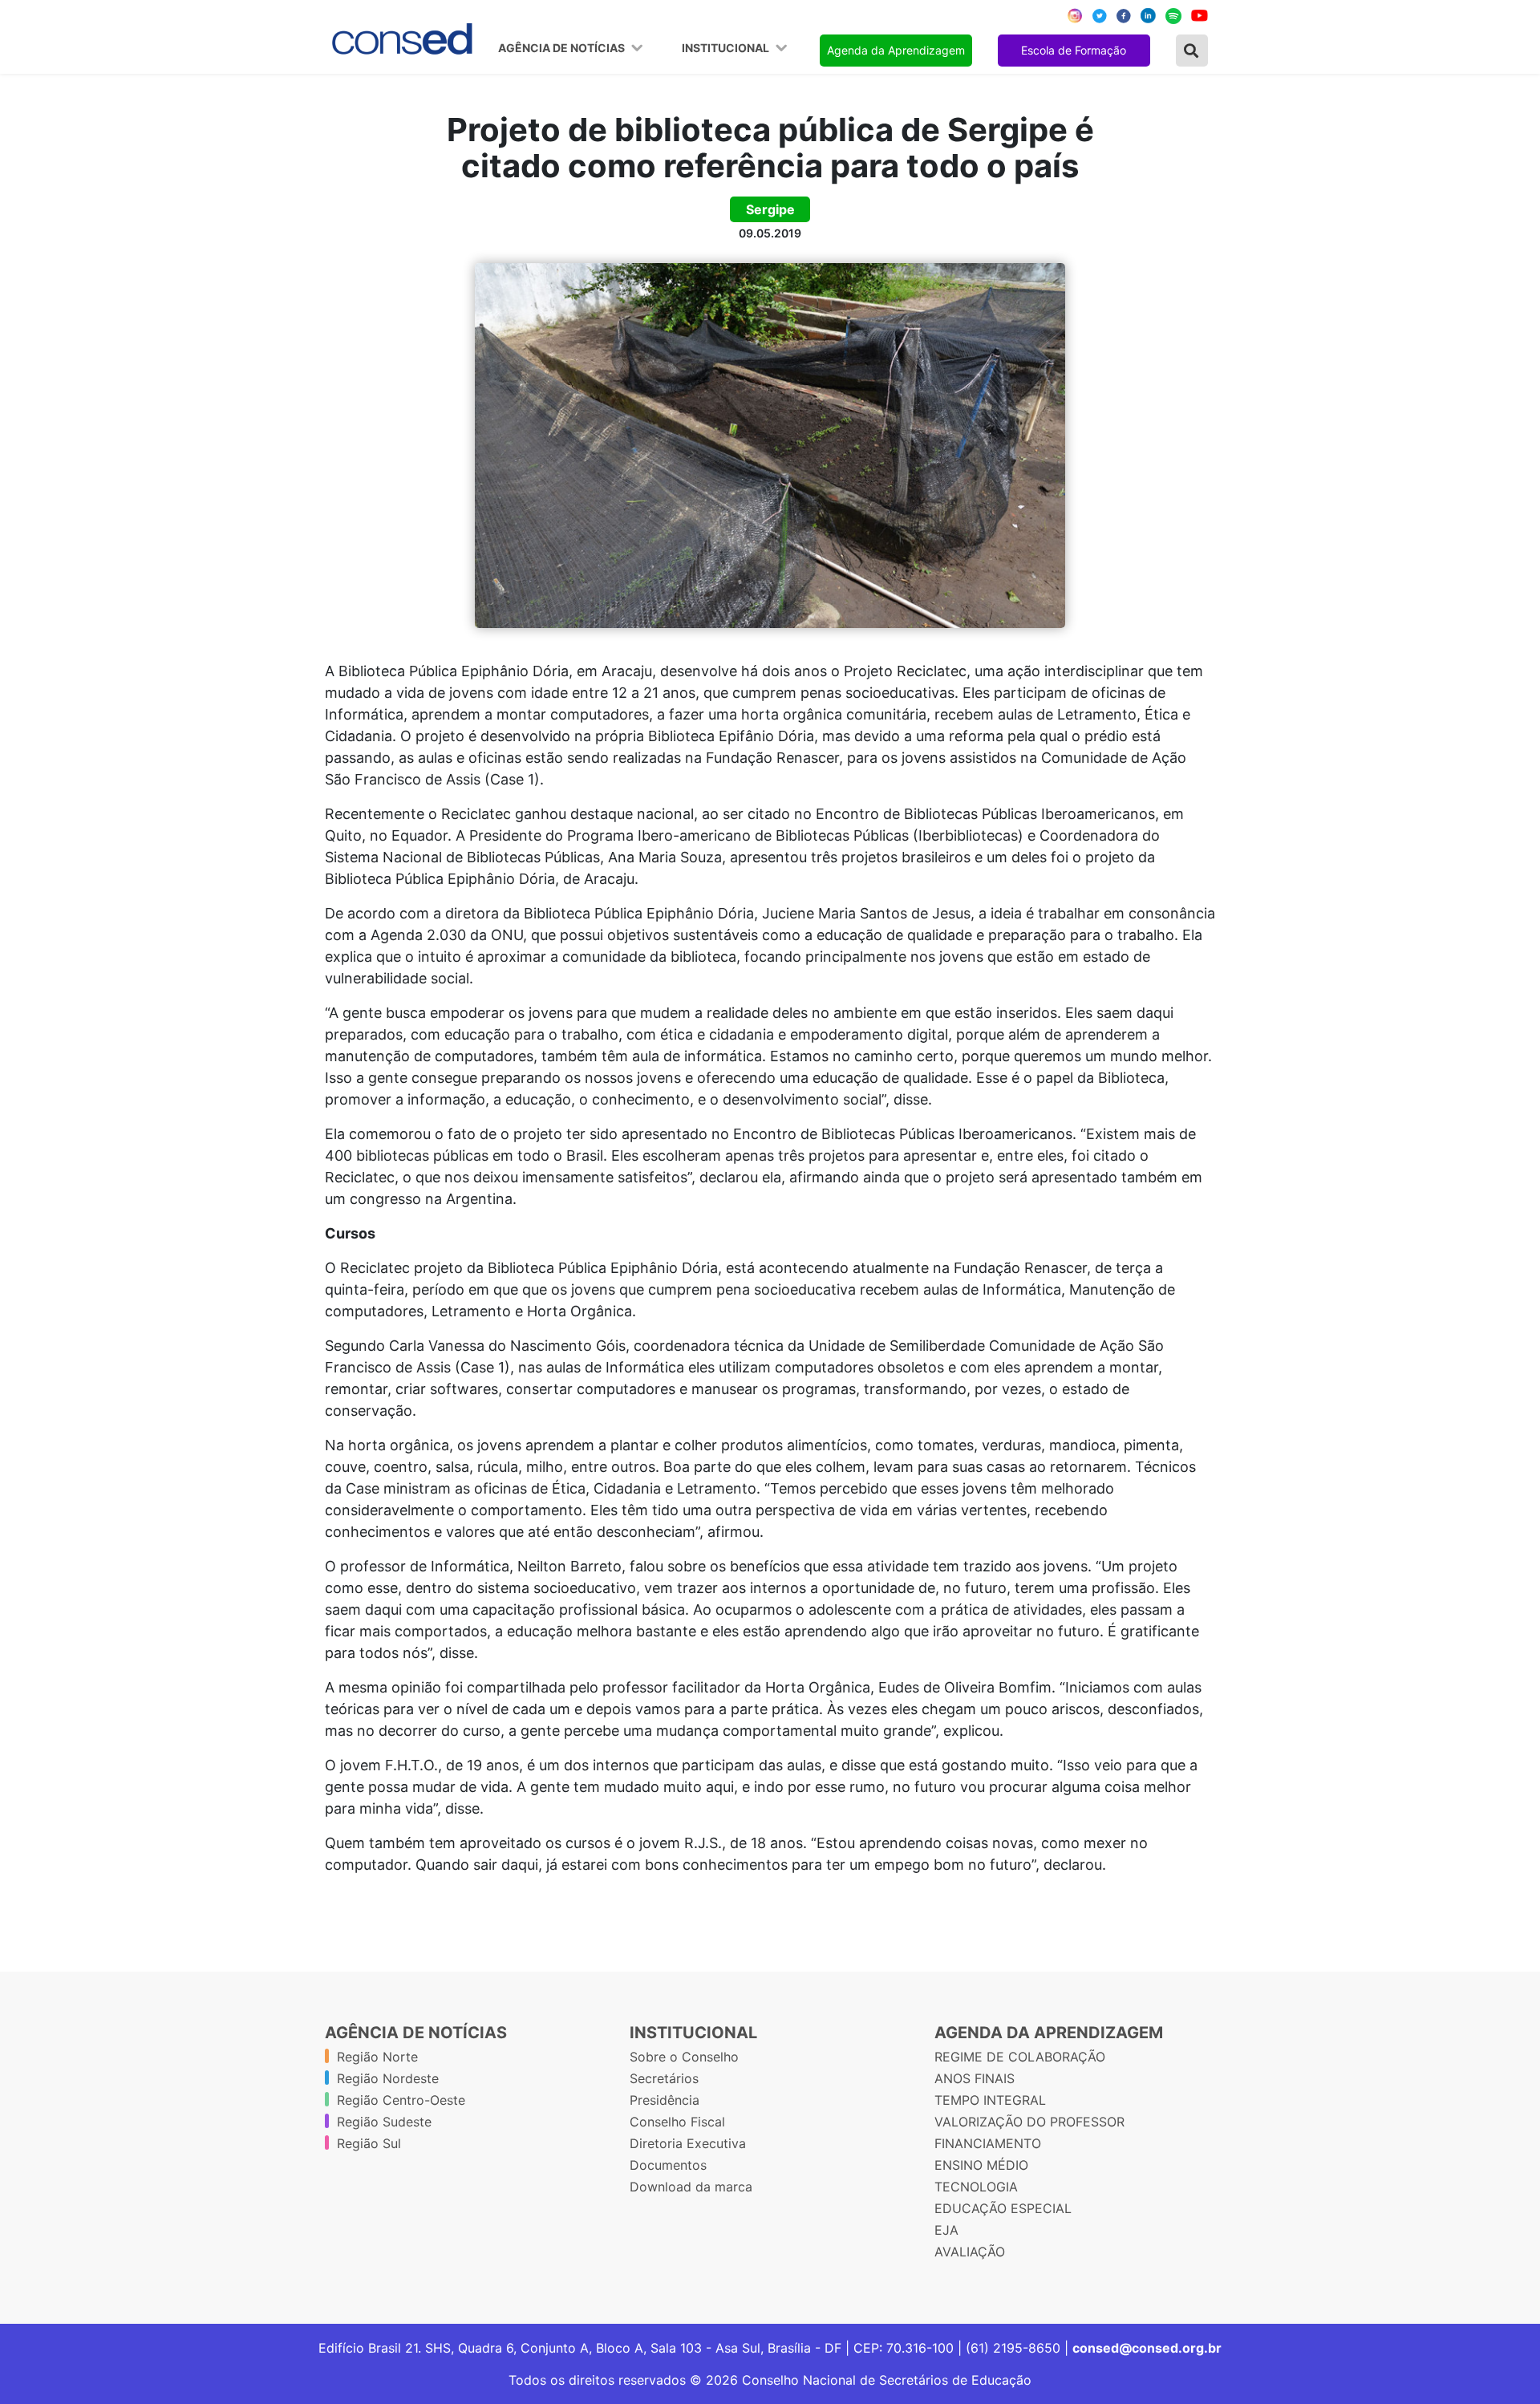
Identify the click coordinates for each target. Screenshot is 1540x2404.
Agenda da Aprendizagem (896, 50)
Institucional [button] (727, 48)
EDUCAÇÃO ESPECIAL (1003, 2208)
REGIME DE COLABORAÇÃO (1020, 2057)
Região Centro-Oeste (401, 2100)
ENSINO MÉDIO (981, 2165)
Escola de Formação (1074, 50)
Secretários (664, 2078)
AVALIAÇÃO (970, 2252)
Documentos (668, 2165)
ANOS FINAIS (975, 2078)
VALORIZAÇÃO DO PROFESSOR (1029, 2122)
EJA (946, 2230)
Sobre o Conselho (684, 2057)
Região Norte (377, 2057)
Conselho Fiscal (677, 2122)
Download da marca (691, 2187)
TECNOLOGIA (976, 2187)
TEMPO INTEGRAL (990, 2100)
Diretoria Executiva (688, 2143)
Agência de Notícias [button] (563, 48)
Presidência (665, 2100)
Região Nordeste (388, 2078)
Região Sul (369, 2143)
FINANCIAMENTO (988, 2143)
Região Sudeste (384, 2122)
